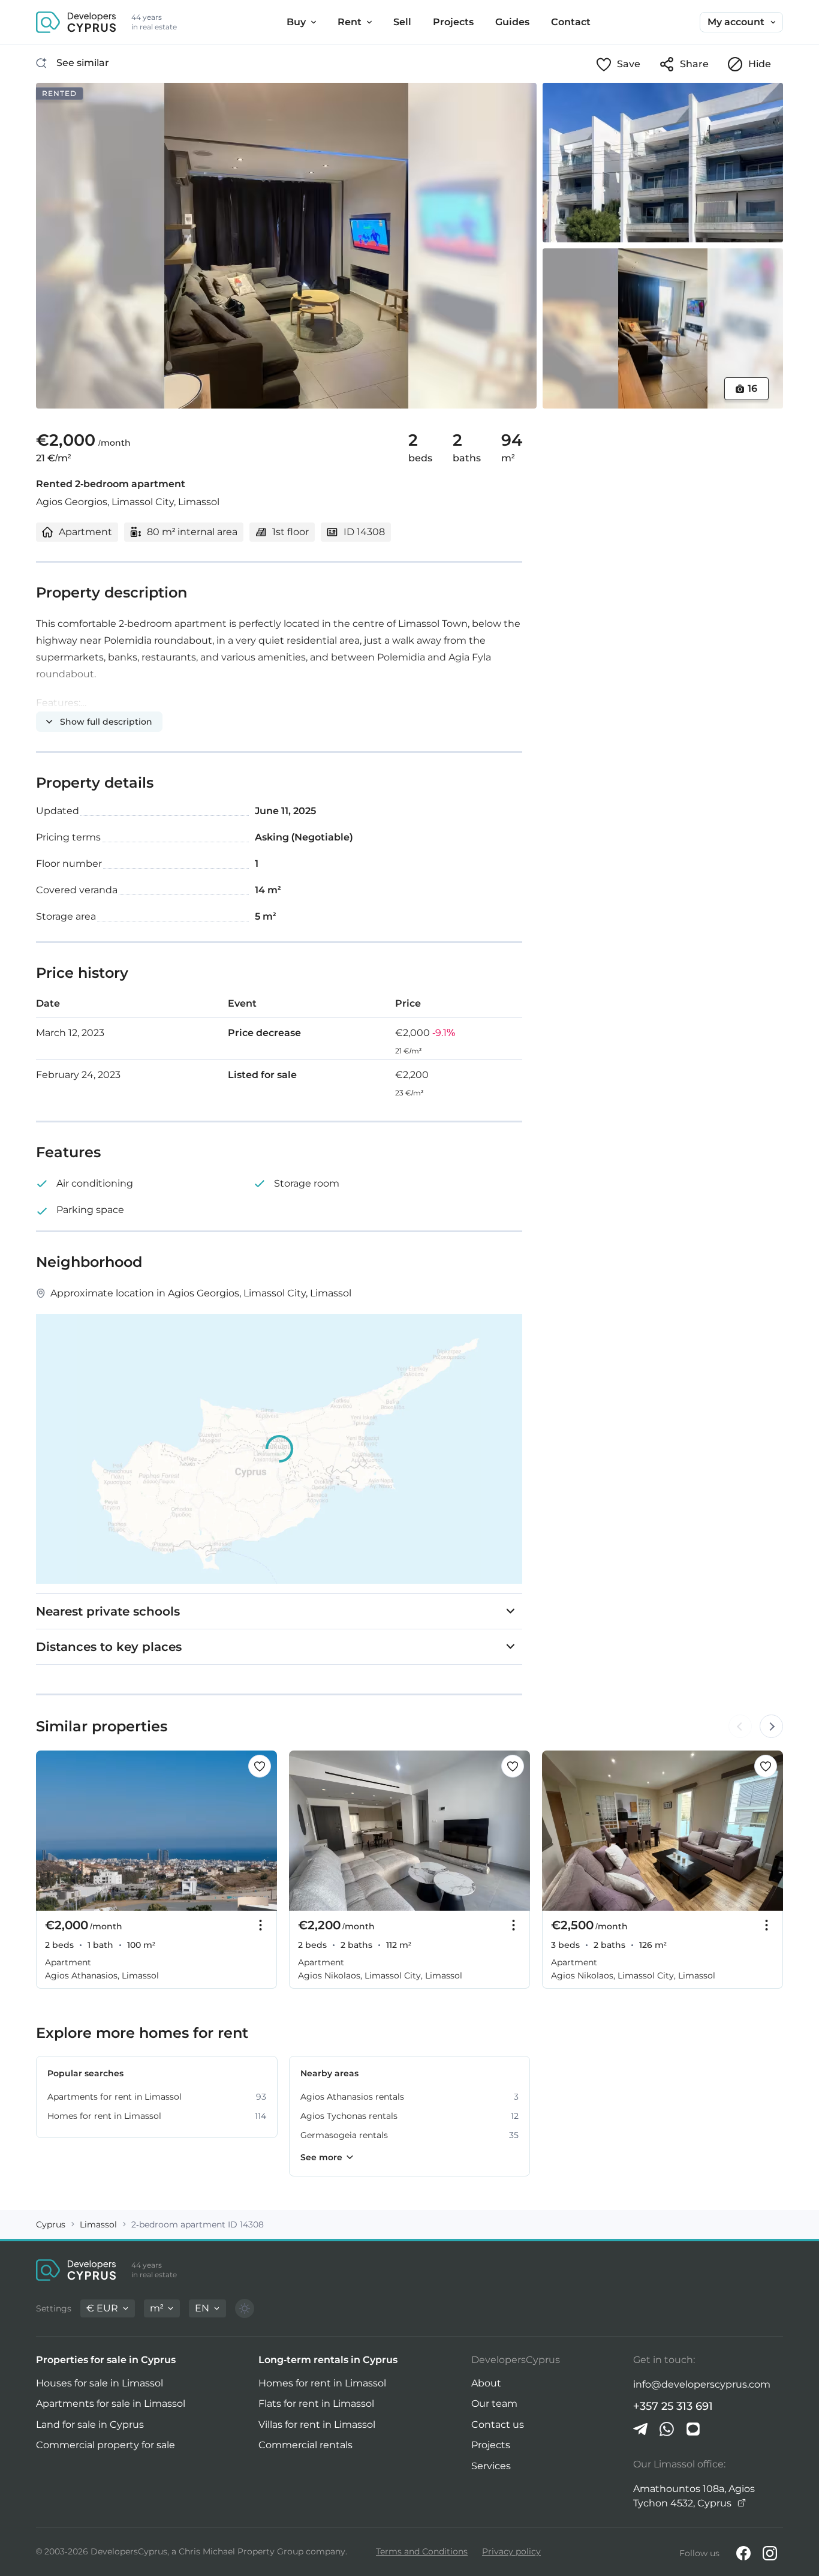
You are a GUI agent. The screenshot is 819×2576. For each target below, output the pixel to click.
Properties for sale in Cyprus (106, 2360)
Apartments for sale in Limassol (111, 2404)
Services (491, 2466)
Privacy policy (511, 2551)
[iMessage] (693, 2429)
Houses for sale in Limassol (100, 2383)
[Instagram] (770, 2553)
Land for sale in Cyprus (90, 2425)
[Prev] (52, 1831)
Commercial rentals (305, 2445)
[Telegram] (640, 2429)
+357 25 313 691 (673, 2406)
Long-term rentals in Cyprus (328, 2360)
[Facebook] (743, 2553)
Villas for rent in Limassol (317, 2425)
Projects (491, 2445)
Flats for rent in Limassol (316, 2404)
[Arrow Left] (740, 1727)
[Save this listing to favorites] (260, 1766)
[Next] (261, 1831)
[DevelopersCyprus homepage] (76, 22)
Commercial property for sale (106, 2445)
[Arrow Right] (771, 1727)
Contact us (498, 2425)
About (486, 2383)
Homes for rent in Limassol (322, 2383)
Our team (494, 2404)
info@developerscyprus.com (702, 2384)
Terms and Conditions (422, 2551)
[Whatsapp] (667, 2429)
